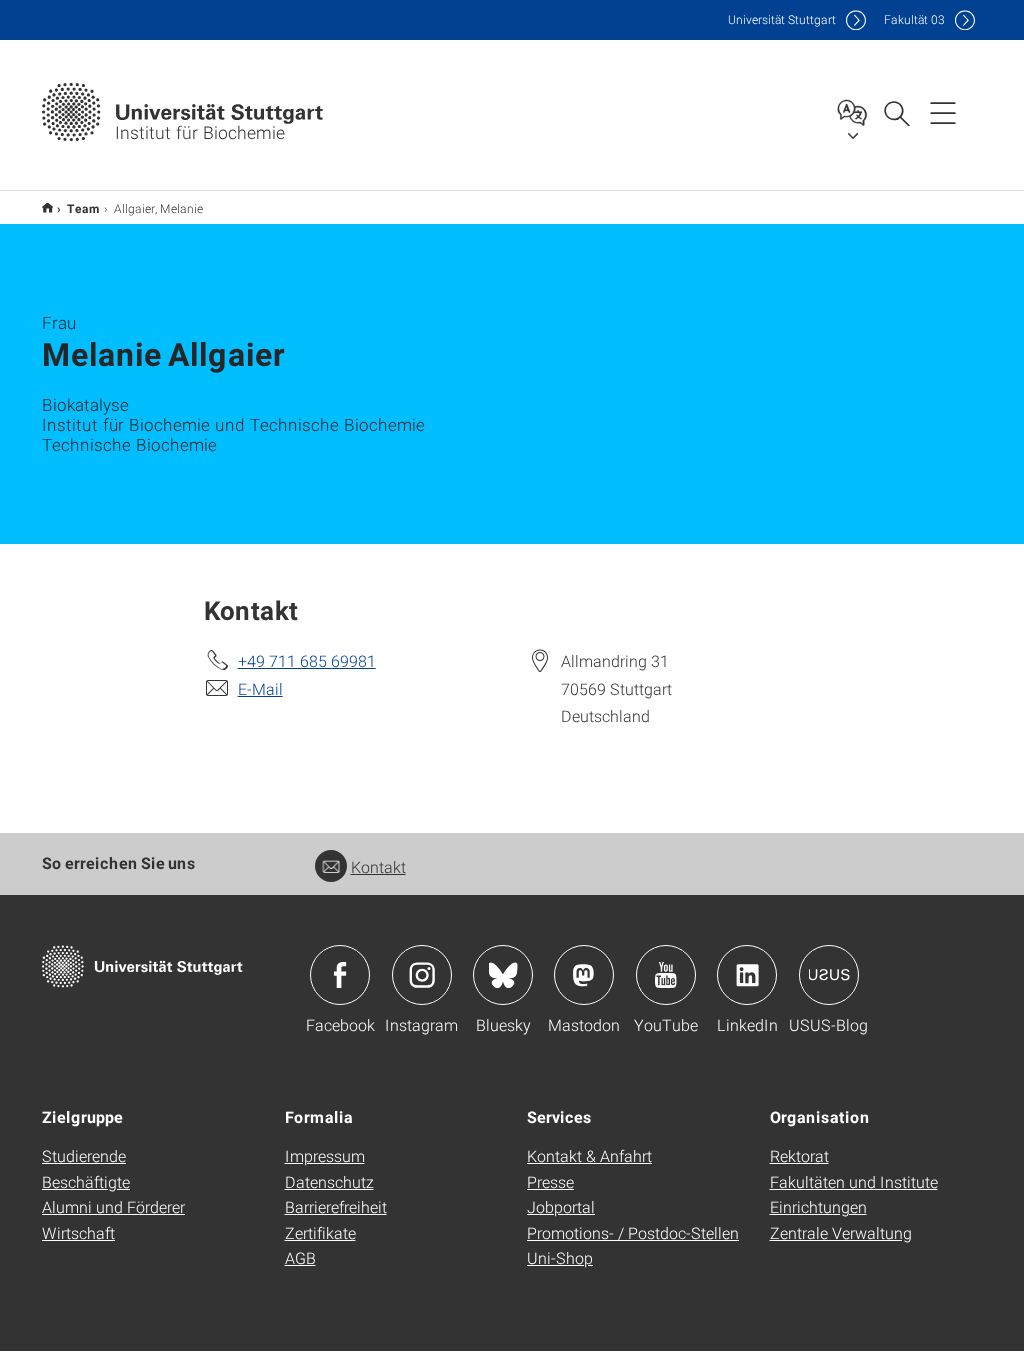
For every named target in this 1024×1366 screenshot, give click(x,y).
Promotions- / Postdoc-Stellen (633, 1232)
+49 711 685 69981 (307, 660)
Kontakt (378, 866)
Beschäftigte (86, 1181)
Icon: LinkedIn (747, 975)
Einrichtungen (818, 1206)
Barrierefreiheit (336, 1206)
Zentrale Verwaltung (841, 1232)
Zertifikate (320, 1232)
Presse (550, 1181)
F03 (914, 19)
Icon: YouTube (666, 975)
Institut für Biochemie (47, 207)
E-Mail (260, 688)
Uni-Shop (560, 1257)
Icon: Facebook (340, 975)
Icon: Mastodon (584, 975)
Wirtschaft (78, 1232)
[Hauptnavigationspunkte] (943, 112)
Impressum (325, 1155)
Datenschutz (329, 1181)
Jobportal (561, 1206)
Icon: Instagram (422, 975)
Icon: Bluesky (503, 975)
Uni (782, 19)
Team (83, 208)
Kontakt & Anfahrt (589, 1155)
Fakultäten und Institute (854, 1181)
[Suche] (896, 112)
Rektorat (799, 1155)
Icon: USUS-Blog (829, 975)
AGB (300, 1257)
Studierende (84, 1155)
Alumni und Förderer (113, 1206)
